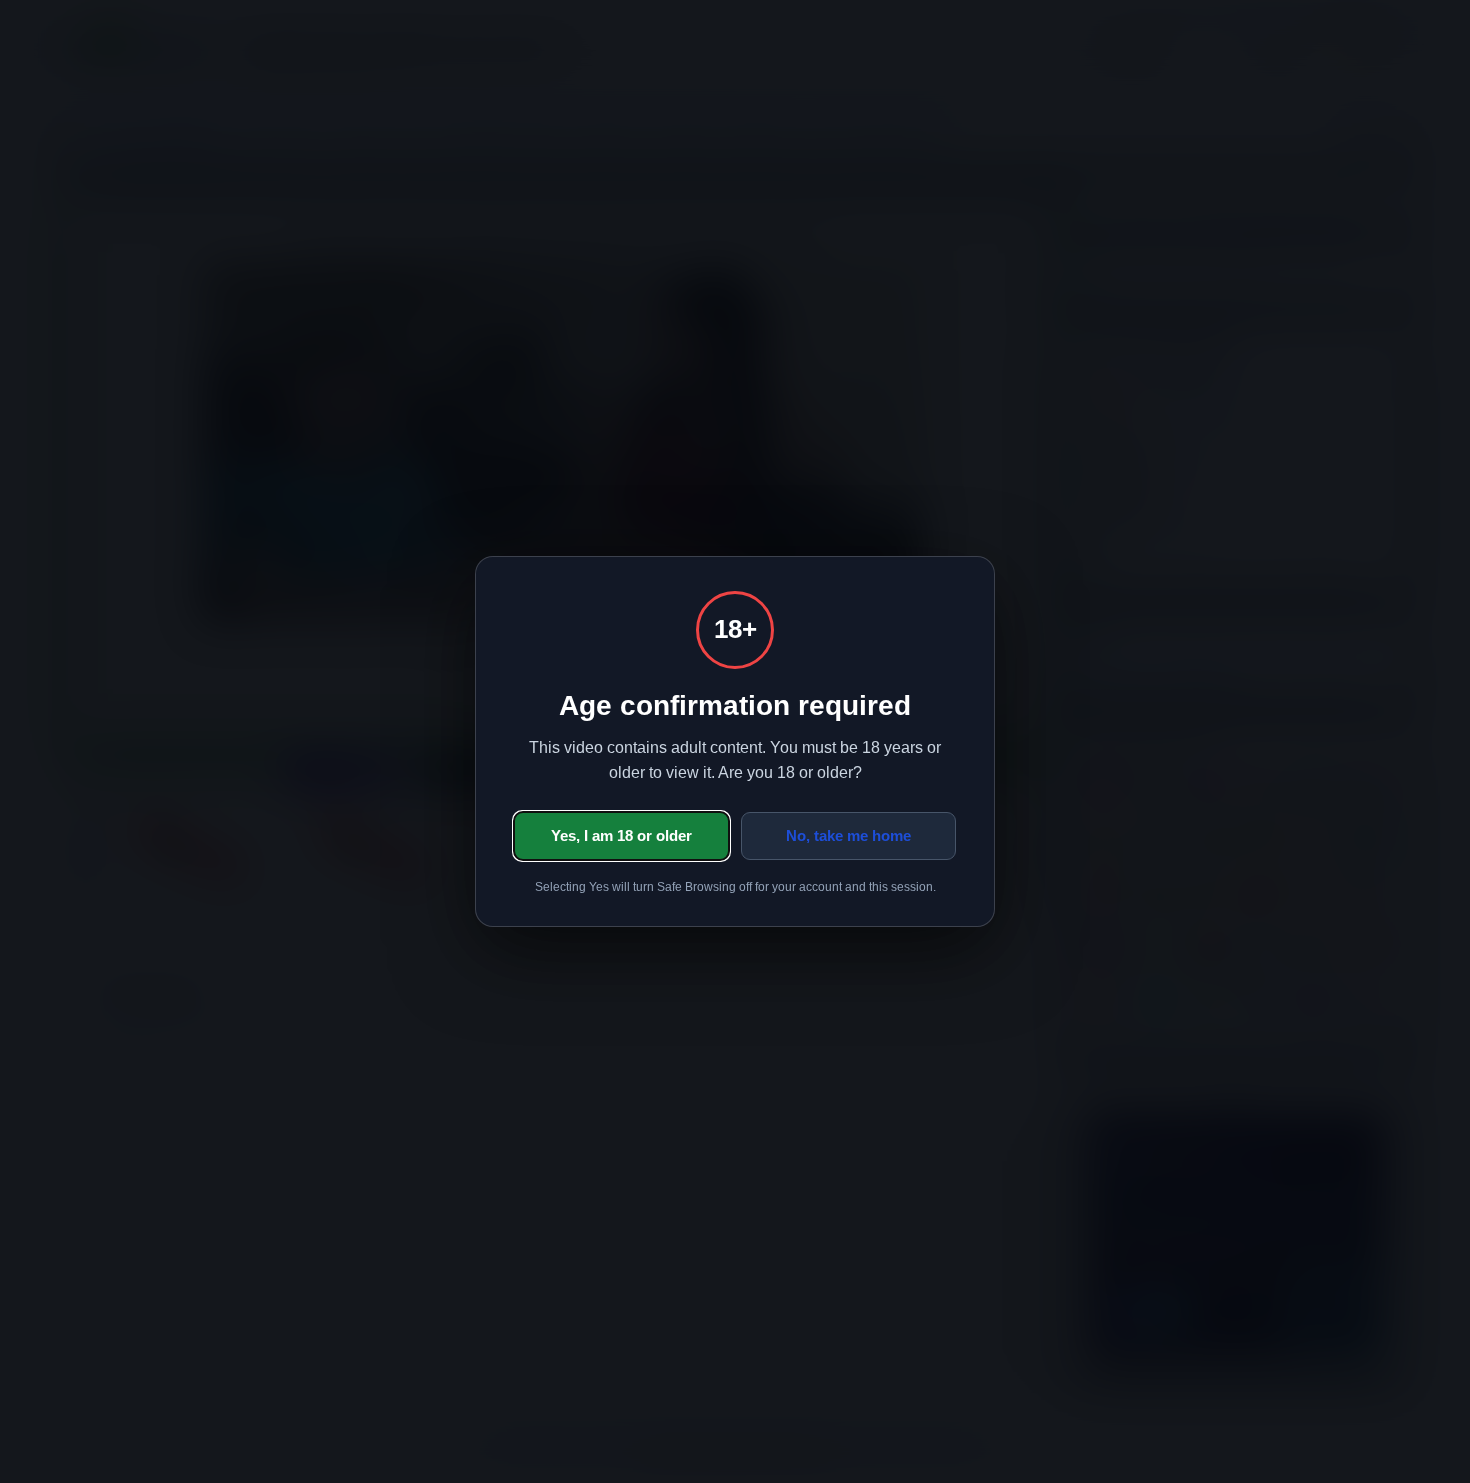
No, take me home (848, 835)
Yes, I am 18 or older (621, 835)
